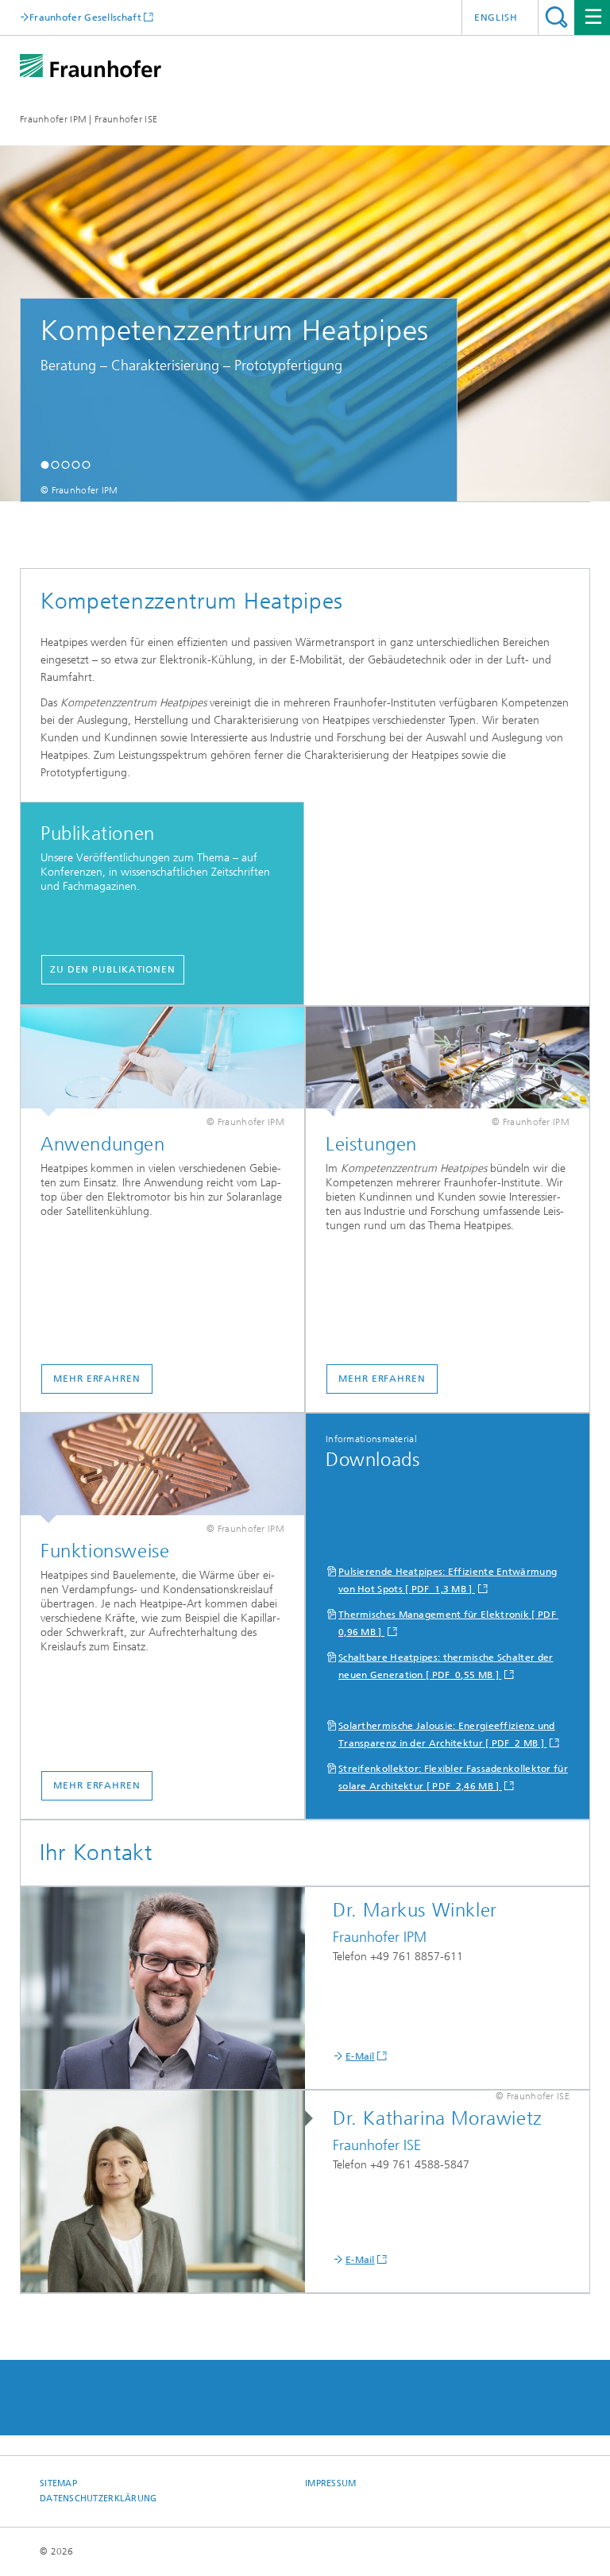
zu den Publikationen (113, 969)
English (496, 17)
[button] (45, 464)
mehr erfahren (97, 1379)
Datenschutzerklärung (98, 2499)
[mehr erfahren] (162, 1062)
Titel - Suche (556, 17)
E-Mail (360, 2056)
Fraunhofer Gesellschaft (85, 17)
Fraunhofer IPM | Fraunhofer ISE (89, 119)
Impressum (330, 2483)
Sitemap (58, 2483)
